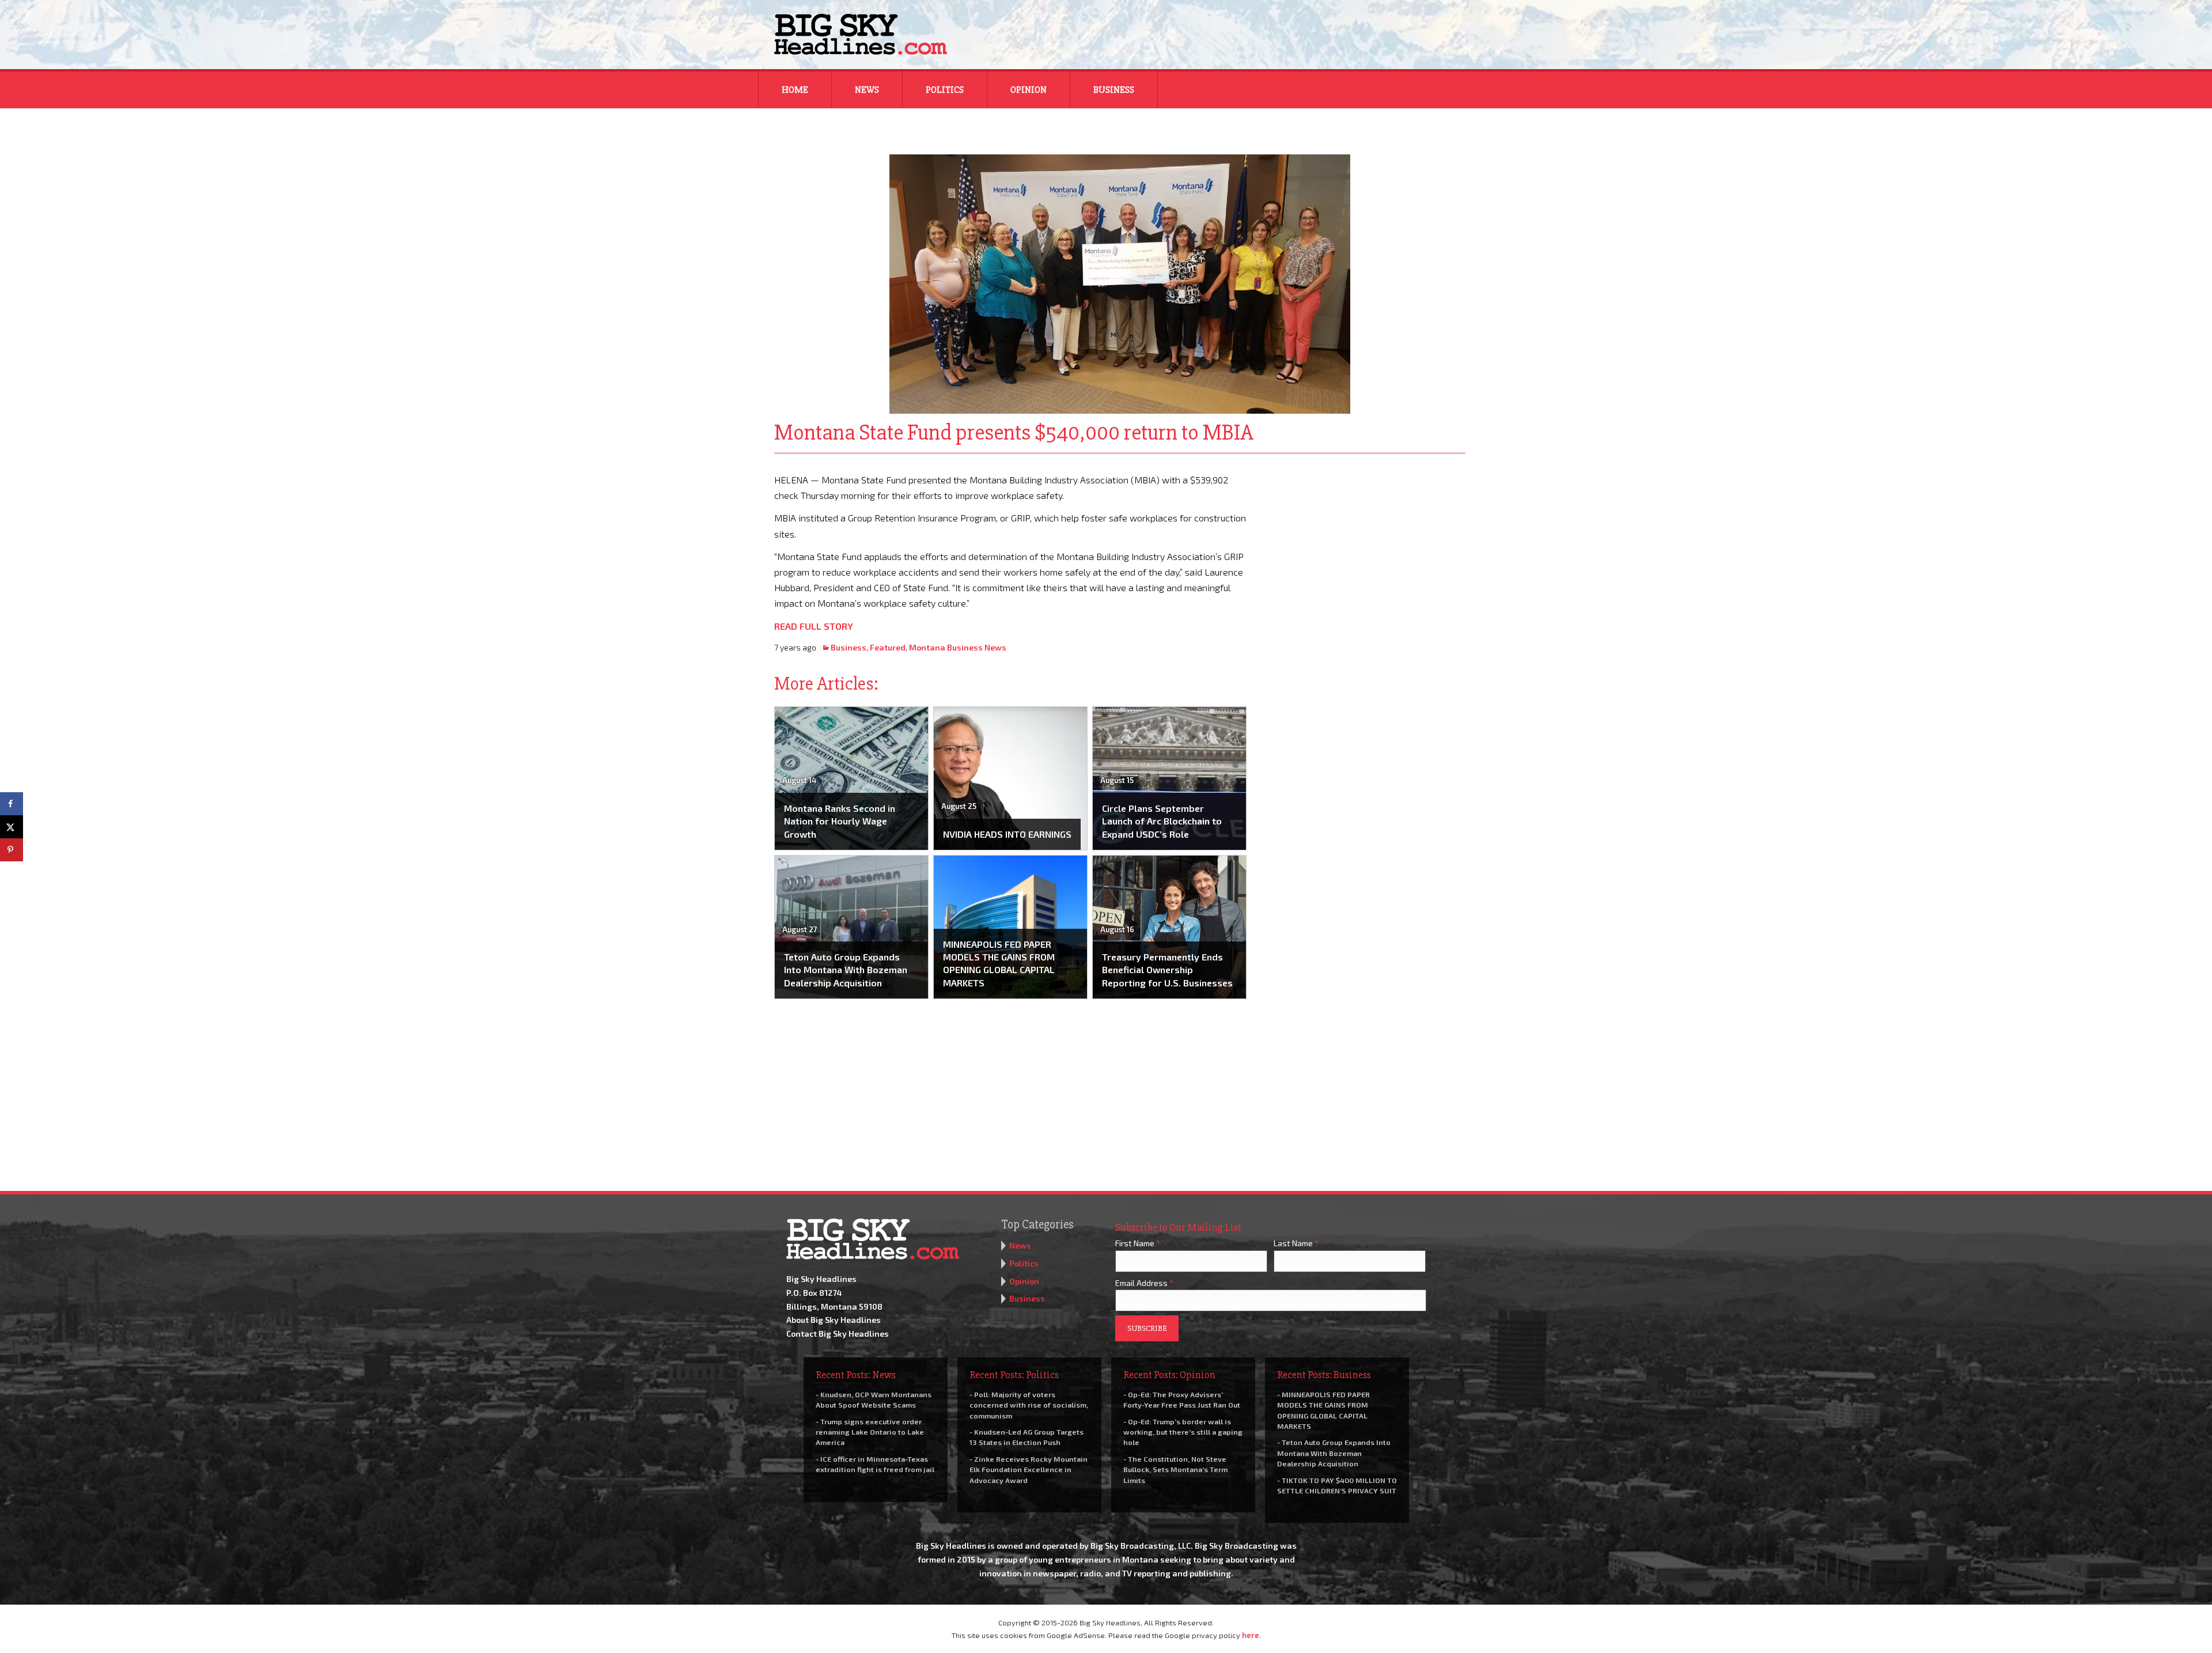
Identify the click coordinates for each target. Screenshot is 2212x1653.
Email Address (1144, 1283)
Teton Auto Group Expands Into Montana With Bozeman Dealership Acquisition (846, 970)
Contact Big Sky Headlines (838, 1334)
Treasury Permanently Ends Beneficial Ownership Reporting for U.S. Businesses (1167, 970)
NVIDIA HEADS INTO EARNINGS (1007, 834)
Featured (888, 647)
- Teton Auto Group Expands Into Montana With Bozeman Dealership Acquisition (1334, 1452)
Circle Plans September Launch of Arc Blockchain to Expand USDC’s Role (1162, 821)
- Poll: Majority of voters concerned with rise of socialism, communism (1029, 1405)
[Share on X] (12, 827)
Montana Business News (958, 647)
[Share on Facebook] (12, 804)
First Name (1138, 1243)
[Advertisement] (1364, 544)
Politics (945, 90)
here (1251, 1635)
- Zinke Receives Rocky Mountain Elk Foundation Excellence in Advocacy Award (1029, 1469)
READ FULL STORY (814, 626)
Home (795, 90)
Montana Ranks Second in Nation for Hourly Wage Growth (840, 821)
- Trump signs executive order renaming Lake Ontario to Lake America (870, 1432)
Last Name (1296, 1243)
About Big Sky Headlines (834, 1320)
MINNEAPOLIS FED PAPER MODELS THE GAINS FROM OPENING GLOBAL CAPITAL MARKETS (999, 963)
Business (1114, 90)
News (867, 90)
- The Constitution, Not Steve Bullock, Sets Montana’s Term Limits (1175, 1469)
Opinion (1029, 90)
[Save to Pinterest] (12, 850)
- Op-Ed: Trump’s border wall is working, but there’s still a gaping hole (1183, 1432)
